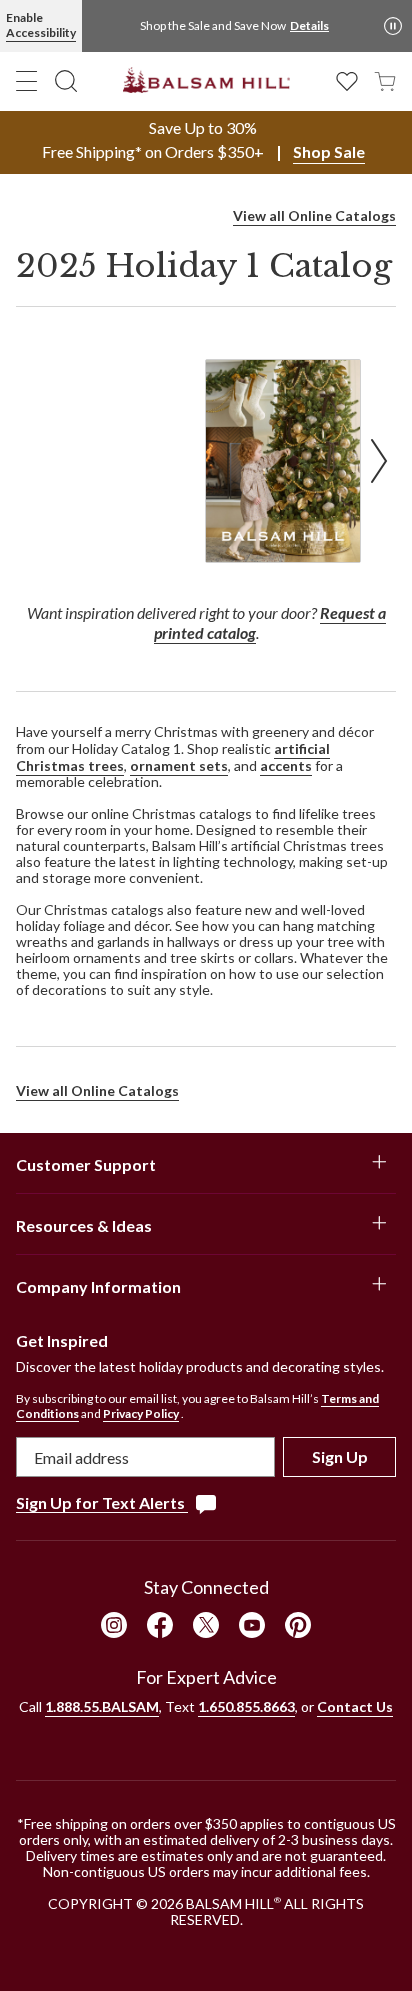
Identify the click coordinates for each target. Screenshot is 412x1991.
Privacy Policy (141, 1413)
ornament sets (179, 765)
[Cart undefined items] (385, 79)
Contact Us (355, 1706)
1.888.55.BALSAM (102, 1706)
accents (286, 765)
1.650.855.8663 (246, 1706)
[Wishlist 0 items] (347, 79)
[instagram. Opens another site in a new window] (114, 1625)
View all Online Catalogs (314, 215)
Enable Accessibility (41, 25)
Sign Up (340, 1456)
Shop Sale (329, 151)
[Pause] (393, 26)
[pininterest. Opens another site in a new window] (298, 1625)
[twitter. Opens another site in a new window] (206, 1625)
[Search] (66, 81)
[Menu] (27, 81)
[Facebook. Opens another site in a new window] (160, 1625)
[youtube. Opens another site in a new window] (252, 1625)
